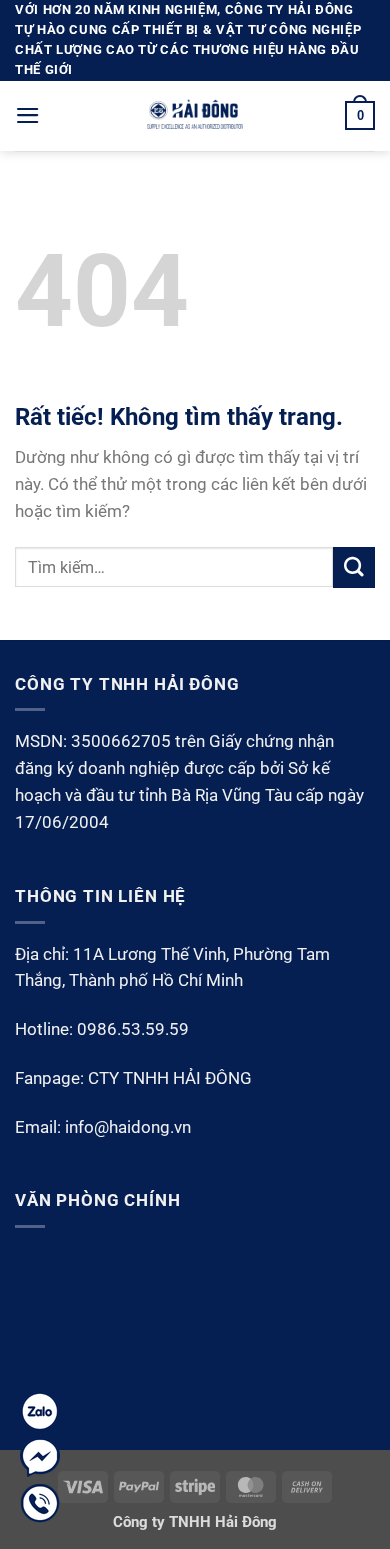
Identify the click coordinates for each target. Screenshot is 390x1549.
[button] (28, 115)
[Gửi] (354, 567)
